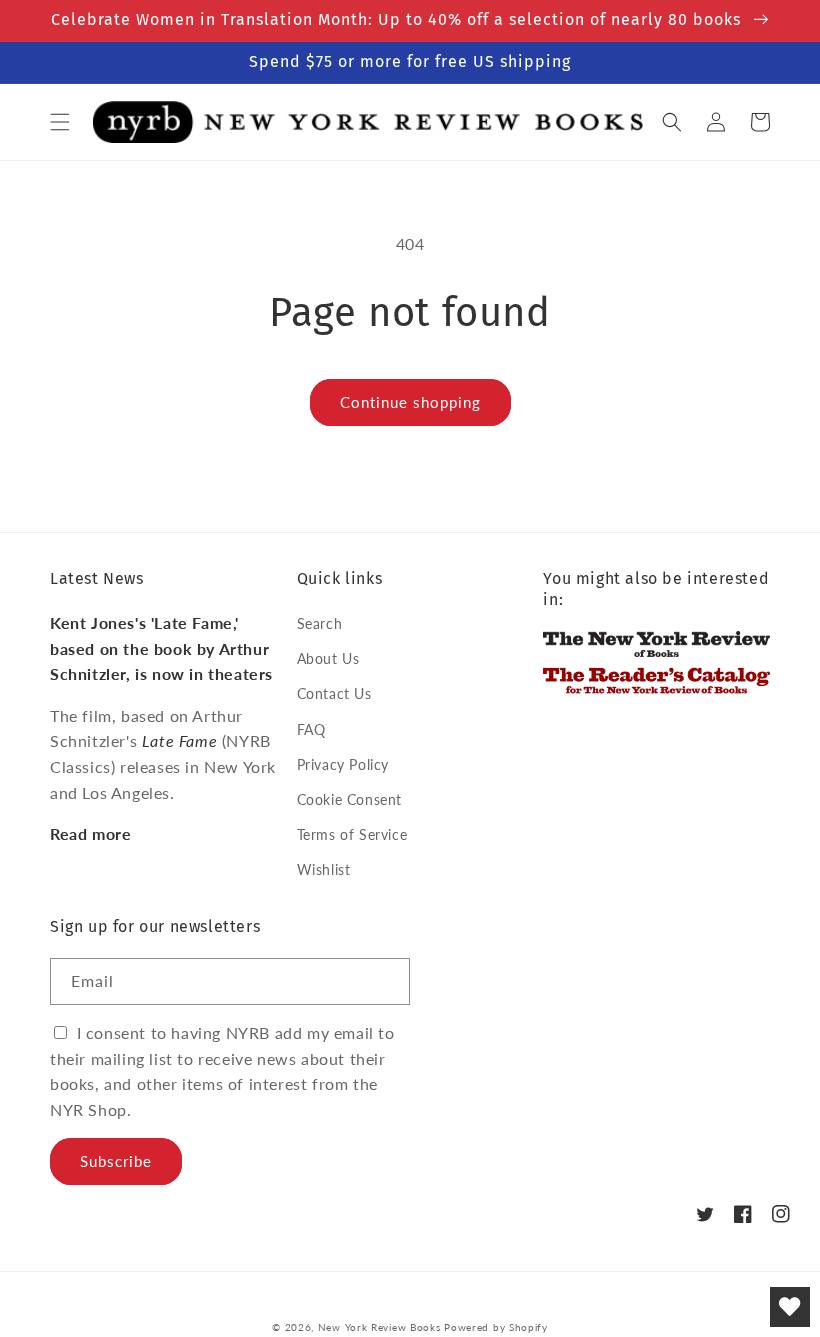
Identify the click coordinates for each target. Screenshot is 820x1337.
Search (320, 623)
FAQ (311, 729)
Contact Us (334, 693)
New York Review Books (379, 1327)
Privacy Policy (343, 764)
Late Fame (179, 740)
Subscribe (116, 1161)
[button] (60, 122)
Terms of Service (352, 834)
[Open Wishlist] (790, 1307)
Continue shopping (410, 402)
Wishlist (324, 869)
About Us (328, 658)
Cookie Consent (349, 799)
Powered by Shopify (496, 1327)
